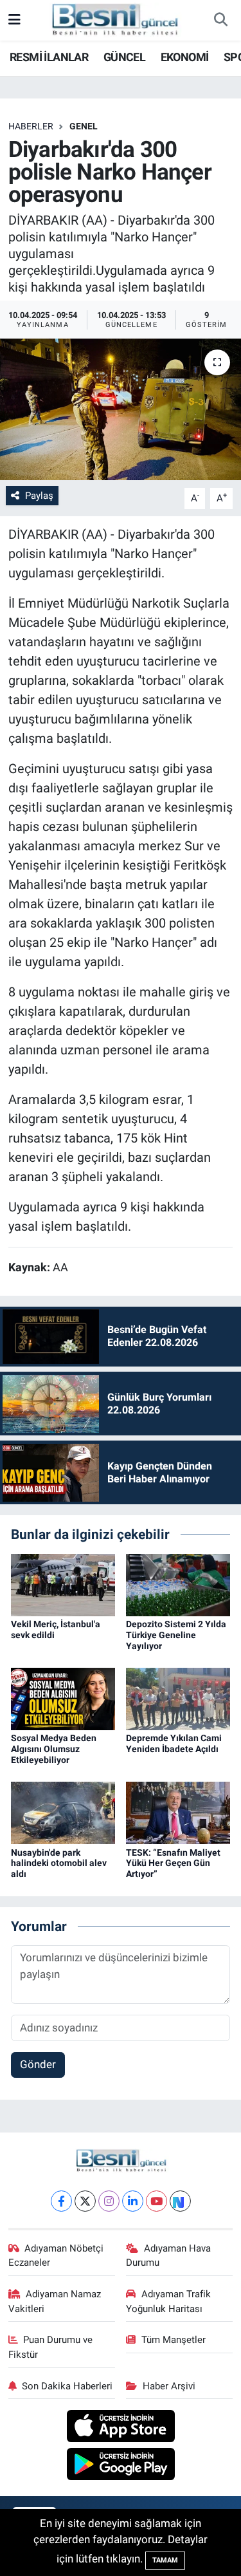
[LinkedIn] (133, 2201)
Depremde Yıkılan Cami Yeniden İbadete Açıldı (174, 1743)
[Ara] (220, 21)
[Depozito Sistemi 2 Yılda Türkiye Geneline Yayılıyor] (178, 1584)
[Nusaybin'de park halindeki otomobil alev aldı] (63, 1812)
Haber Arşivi (169, 2386)
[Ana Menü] (14, 20)
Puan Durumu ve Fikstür (51, 2347)
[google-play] (121, 2465)
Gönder (38, 2064)
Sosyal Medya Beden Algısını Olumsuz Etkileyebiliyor (54, 1749)
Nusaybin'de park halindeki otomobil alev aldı (59, 1863)
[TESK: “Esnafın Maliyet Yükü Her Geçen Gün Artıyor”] (178, 1812)
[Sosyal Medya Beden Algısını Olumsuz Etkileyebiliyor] (63, 1698)
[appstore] (121, 2428)
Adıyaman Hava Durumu (168, 2255)
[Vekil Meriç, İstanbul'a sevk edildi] (63, 1584)
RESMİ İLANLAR (49, 57)
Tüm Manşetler (174, 2340)
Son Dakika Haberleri (67, 2386)
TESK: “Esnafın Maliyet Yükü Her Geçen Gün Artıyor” (173, 1863)
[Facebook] (61, 2201)
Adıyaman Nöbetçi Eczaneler (56, 2255)
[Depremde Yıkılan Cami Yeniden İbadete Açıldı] (178, 1698)
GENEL (84, 126)
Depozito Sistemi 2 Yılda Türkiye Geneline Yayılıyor (176, 1635)
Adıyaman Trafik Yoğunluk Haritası (168, 2301)
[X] (85, 2201)
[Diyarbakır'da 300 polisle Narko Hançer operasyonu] (121, 409)
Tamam (165, 2560)
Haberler (31, 126)
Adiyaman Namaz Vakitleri (55, 2301)
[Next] (180, 2201)
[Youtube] (156, 2201)
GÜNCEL (124, 57)
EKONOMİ (185, 57)
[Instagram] (109, 2201)
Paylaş (39, 496)
